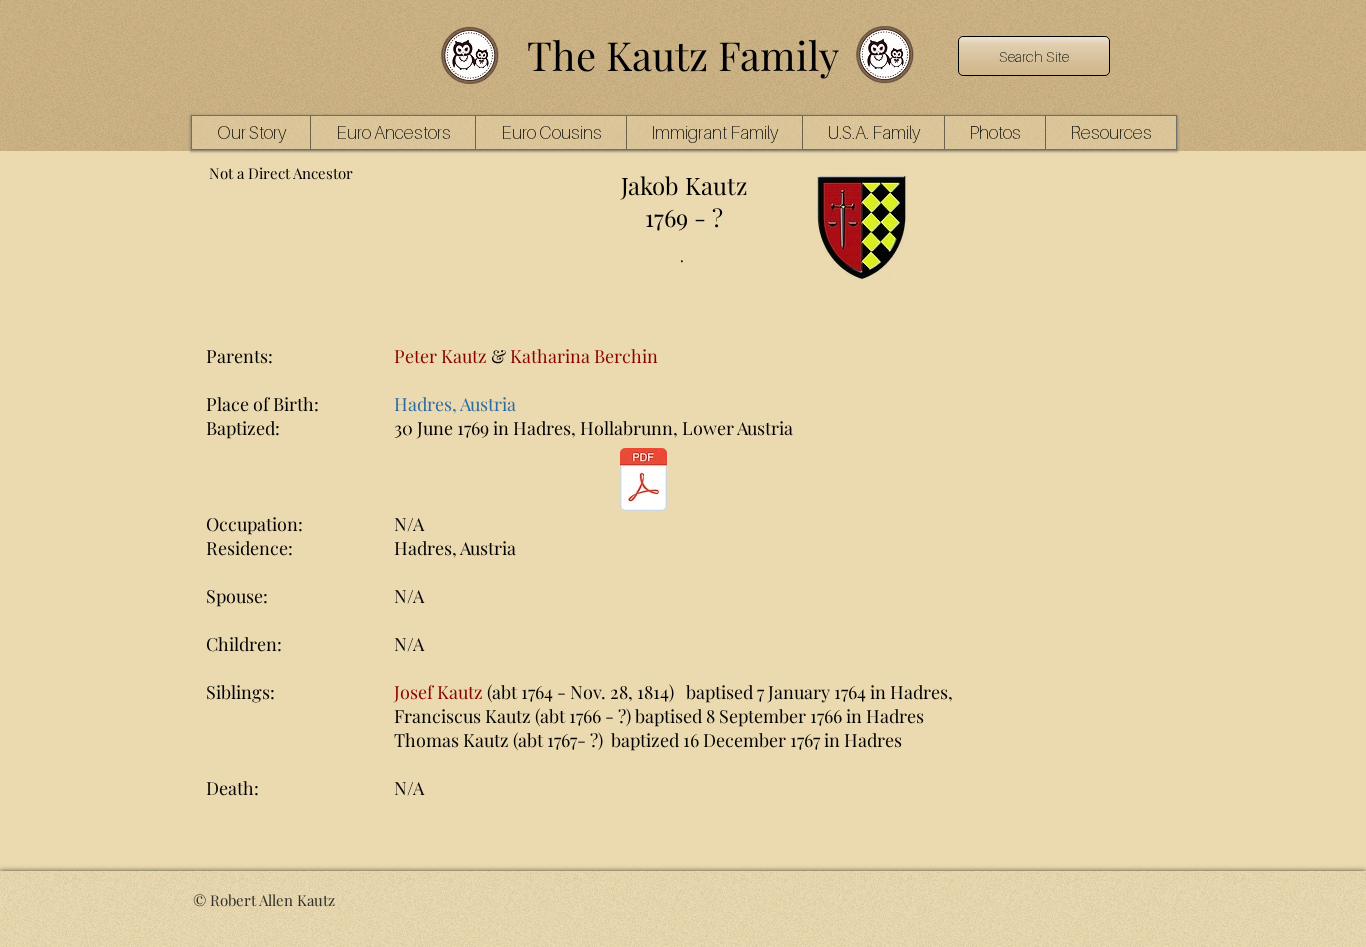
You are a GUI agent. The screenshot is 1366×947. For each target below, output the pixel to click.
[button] (392, 132)
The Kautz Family (683, 54)
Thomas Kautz (451, 740)
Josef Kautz (438, 692)
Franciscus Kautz (462, 716)
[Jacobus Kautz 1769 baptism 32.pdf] (643, 482)
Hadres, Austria (455, 404)
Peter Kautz (440, 356)
